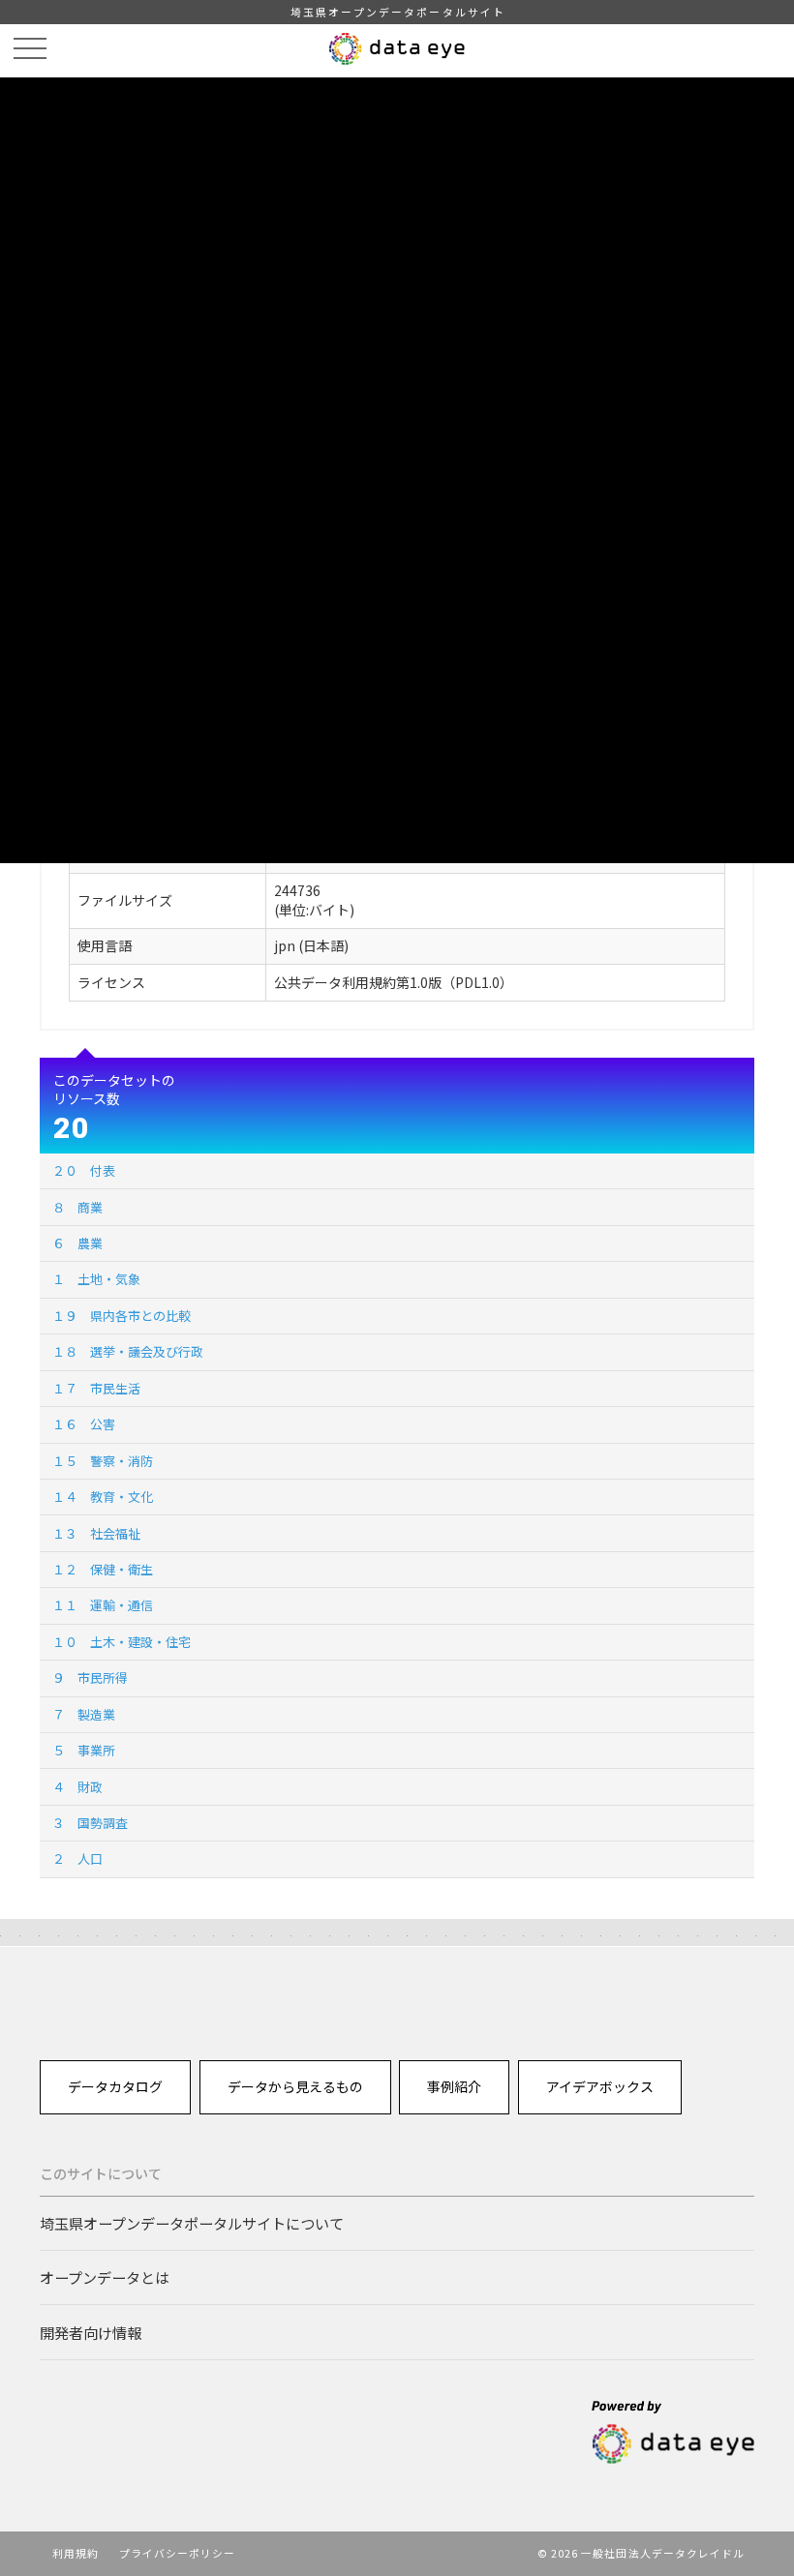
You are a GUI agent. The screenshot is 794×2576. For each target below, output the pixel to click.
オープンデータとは (105, 2277)
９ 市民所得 (90, 1677)
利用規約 (76, 2553)
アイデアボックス (600, 2086)
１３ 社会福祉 (96, 1533)
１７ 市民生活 (96, 1388)
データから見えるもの (295, 2086)
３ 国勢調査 (90, 1823)
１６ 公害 (84, 1424)
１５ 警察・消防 (103, 1461)
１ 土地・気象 (96, 1279)
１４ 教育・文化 (103, 1497)
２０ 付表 (84, 1170)
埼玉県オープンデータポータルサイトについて (192, 2223)
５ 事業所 (84, 1750)
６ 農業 (77, 1243)
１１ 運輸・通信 (103, 1605)
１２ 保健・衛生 (103, 1569)
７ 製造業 (84, 1714)
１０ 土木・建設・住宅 (122, 1642)
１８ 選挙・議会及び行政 (128, 1351)
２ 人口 (77, 1858)
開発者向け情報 (91, 2332)
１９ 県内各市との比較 (122, 1316)
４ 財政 (77, 1787)
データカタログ (115, 2086)
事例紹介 (454, 2086)
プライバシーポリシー (178, 2553)
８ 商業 (77, 1207)
